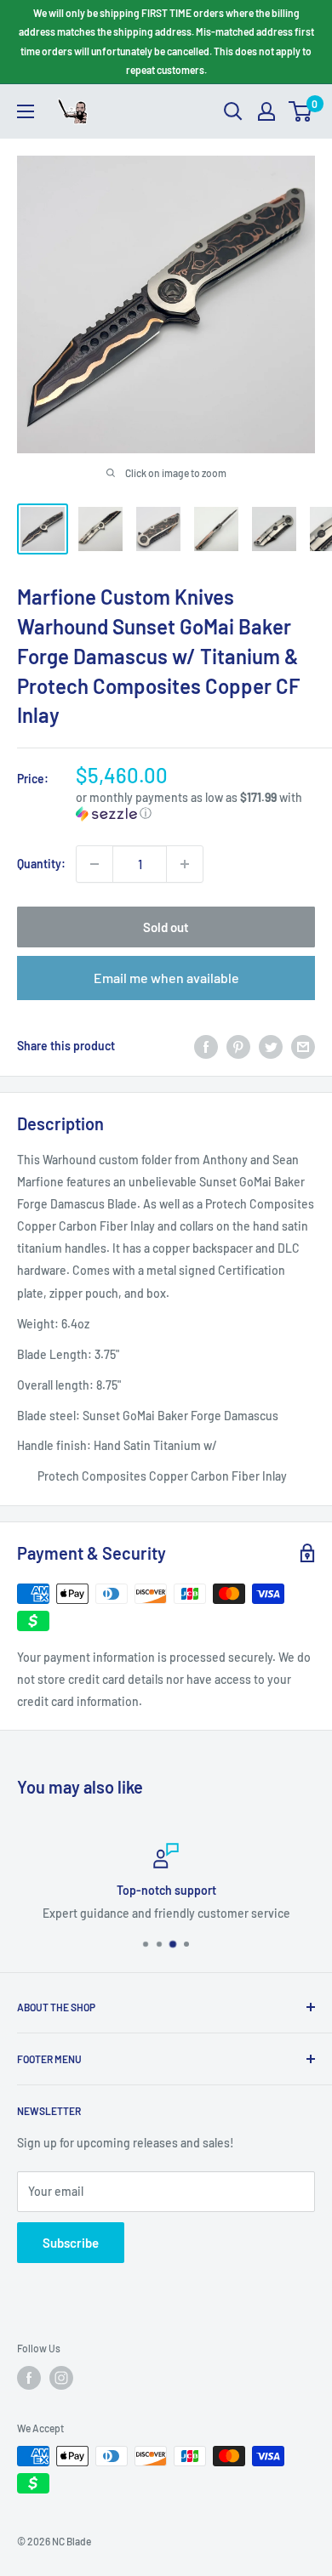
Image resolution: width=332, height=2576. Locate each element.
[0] (301, 111)
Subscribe (71, 2243)
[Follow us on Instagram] (61, 2378)
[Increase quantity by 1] (185, 864)
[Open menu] (26, 111)
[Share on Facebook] (206, 1046)
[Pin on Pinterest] (238, 1046)
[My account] (266, 111)
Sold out (166, 927)
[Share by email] (303, 1046)
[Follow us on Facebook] (29, 2378)
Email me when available (166, 978)
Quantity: (41, 864)
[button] (195, 806)
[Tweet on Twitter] (271, 1046)
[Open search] (233, 111)
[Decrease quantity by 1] (94, 864)
